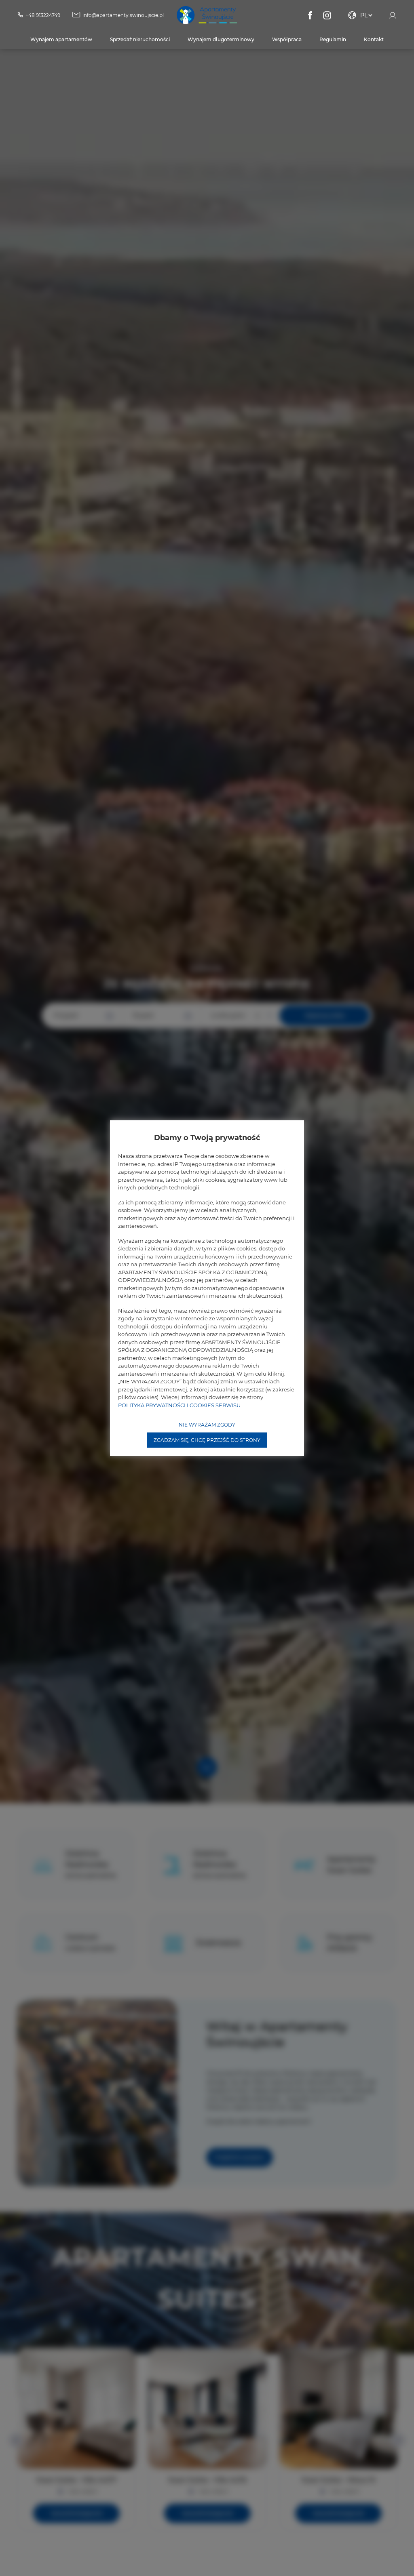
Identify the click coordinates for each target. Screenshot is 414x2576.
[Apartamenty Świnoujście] (207, 15)
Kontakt (374, 39)
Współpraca (287, 39)
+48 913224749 (43, 15)
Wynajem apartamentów (61, 39)
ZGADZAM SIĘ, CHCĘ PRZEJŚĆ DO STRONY (207, 1440)
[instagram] (327, 15)
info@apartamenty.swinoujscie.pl (123, 15)
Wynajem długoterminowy (221, 39)
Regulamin (333, 39)
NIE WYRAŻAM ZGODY (207, 1425)
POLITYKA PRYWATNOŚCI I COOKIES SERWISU (179, 1405)
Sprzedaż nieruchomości (140, 39)
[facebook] (310, 15)
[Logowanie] (393, 15)
